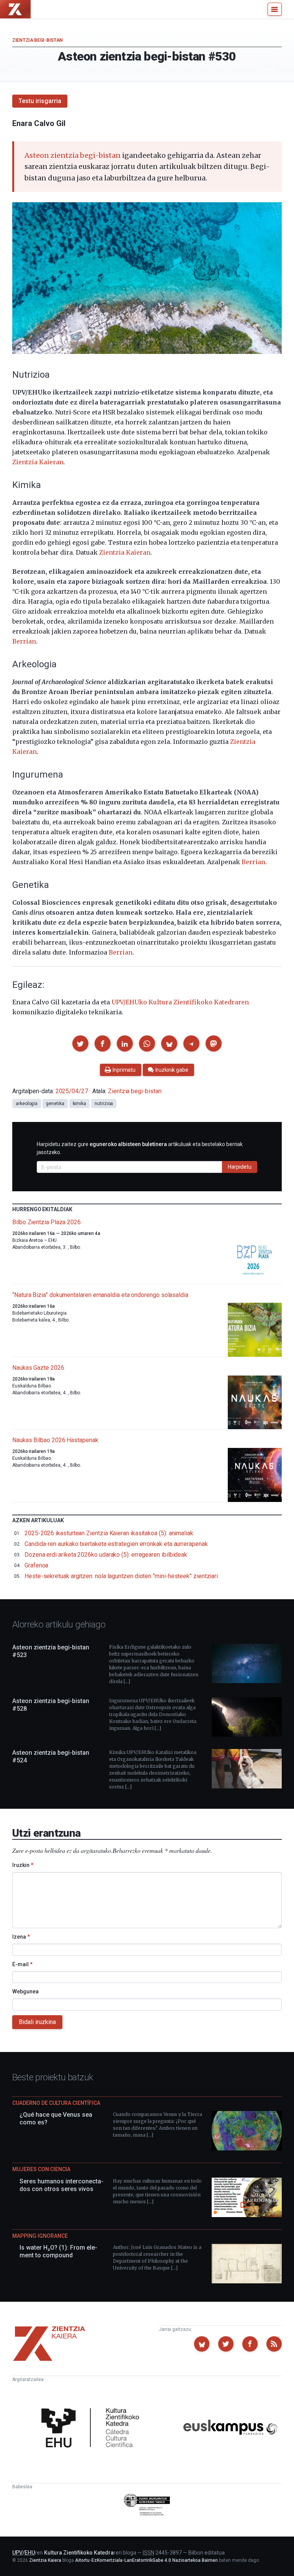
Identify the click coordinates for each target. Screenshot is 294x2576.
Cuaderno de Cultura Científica (56, 2103)
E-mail (22, 1964)
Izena (21, 1937)
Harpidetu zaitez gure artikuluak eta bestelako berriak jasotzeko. (140, 1148)
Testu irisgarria (40, 101)
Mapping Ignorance (40, 2236)
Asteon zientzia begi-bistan (73, 155)
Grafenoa (36, 1565)
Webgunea (25, 1991)
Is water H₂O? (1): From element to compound (58, 2251)
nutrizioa (104, 1104)
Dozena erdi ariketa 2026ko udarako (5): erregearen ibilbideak (106, 1555)
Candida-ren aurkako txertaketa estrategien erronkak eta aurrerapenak (116, 1544)
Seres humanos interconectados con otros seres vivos (61, 2185)
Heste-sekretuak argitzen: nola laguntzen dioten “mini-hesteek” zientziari (121, 1576)
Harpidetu (240, 1167)
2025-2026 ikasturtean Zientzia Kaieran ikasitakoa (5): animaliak (109, 1533)
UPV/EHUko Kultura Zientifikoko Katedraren (180, 1002)
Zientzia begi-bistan (38, 40)
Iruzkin (23, 1865)
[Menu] (275, 9)
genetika (55, 1104)
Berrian (24, 641)
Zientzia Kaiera (45, 2560)
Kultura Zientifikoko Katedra (79, 2553)
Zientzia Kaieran (38, 462)
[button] (80, 1043)
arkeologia (27, 1104)
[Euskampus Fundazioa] (230, 2429)
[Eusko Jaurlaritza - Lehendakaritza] (147, 2506)
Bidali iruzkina (37, 2022)
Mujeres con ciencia (41, 2169)
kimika (80, 1104)
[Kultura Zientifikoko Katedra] (93, 2429)
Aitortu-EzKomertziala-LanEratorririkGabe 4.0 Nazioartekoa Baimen (146, 2560)
